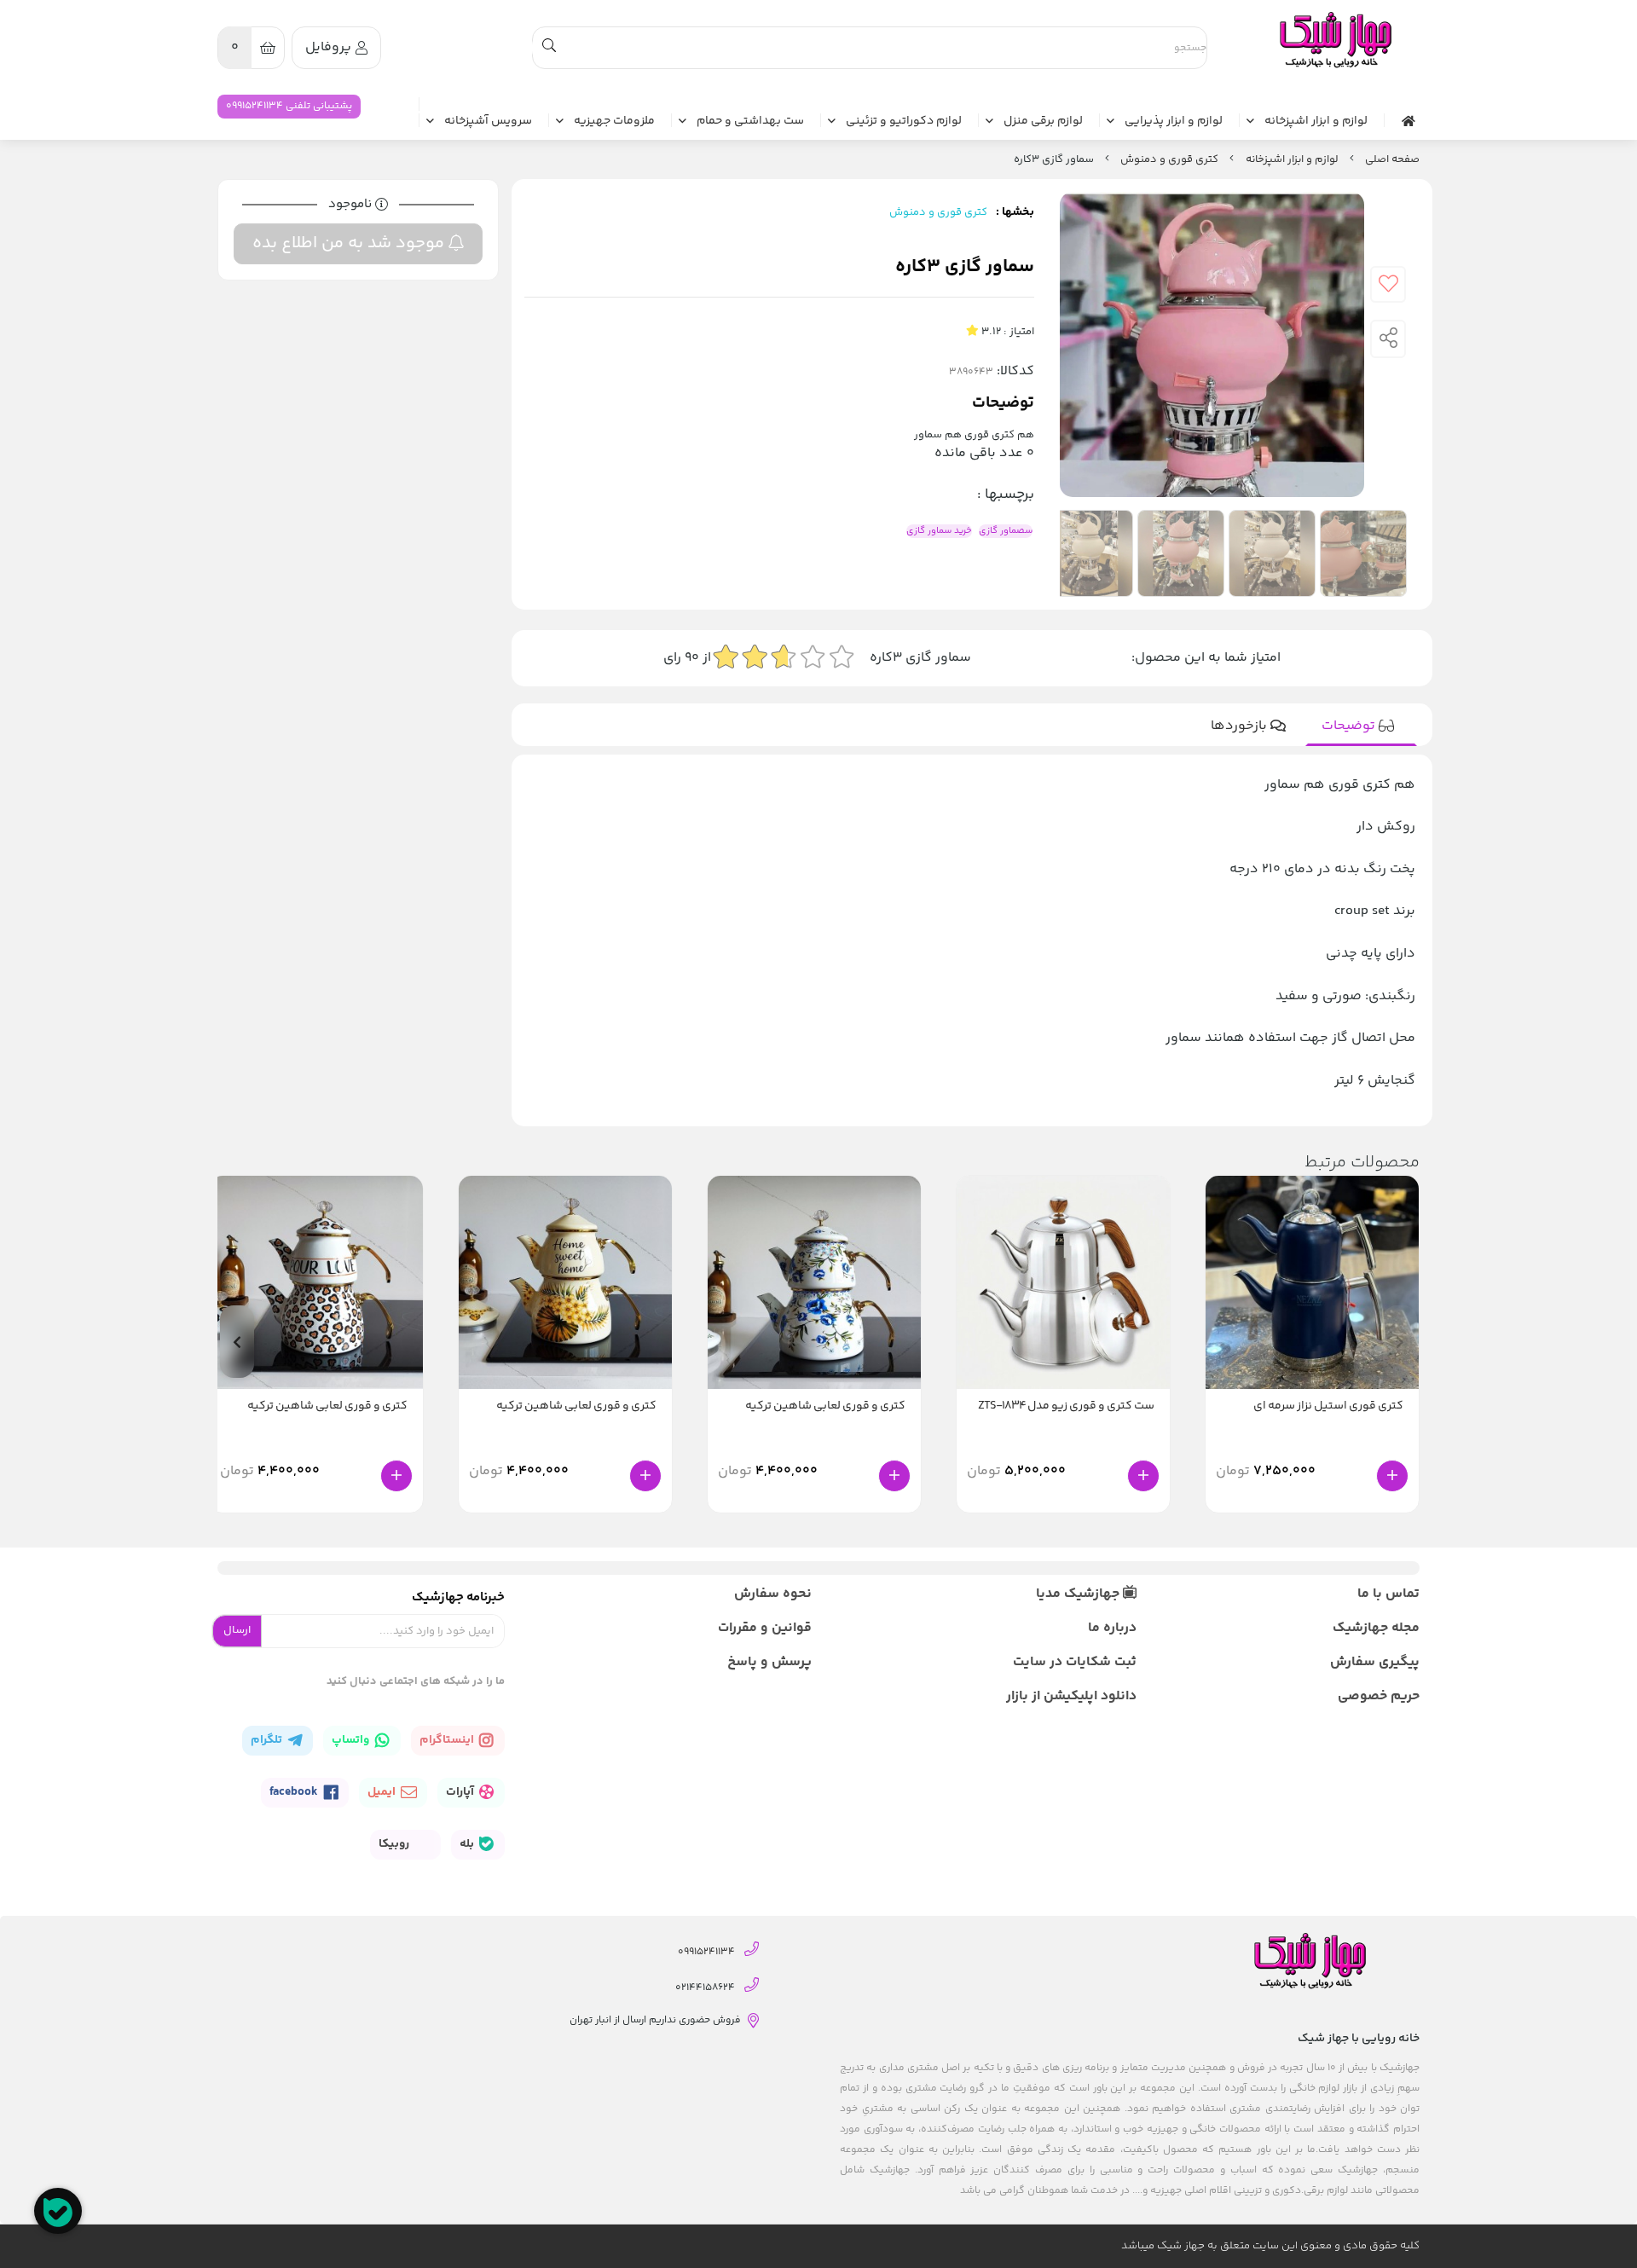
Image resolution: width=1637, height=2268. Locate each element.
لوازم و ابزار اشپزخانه (1316, 122)
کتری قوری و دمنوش (1169, 159)
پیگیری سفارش (1375, 1662)
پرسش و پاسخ (769, 1662)
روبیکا (395, 1844)
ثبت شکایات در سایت (1074, 1662)
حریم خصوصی (1379, 1696)
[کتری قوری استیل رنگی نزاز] (1312, 1282)
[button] (237, 1342)
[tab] (1361, 726)
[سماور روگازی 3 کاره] (1334, 40)
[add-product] (1392, 1476)
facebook (295, 1792)
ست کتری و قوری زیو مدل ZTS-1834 (1066, 1406)
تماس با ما (1388, 1594)
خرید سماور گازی (939, 531)
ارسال (237, 1630)
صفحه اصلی (1392, 159)
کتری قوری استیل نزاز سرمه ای (1328, 1406)
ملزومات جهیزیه (614, 122)
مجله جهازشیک (1376, 1628)
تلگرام (268, 1740)
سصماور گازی (1006, 531)
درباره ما (1112, 1628)
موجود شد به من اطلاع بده (350, 243)
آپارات (461, 1792)
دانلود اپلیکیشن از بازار (1071, 1696)
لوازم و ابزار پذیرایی (1174, 122)
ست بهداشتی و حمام (750, 122)
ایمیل (383, 1792)
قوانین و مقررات (765, 1628)
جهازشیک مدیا (1079, 1594)
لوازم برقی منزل (1043, 122)
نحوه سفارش (773, 1594)
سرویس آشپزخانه (488, 122)
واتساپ (352, 1740)
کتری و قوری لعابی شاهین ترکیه (825, 1406)
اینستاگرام (448, 1740)
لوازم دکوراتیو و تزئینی (904, 122)
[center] (549, 48)
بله (468, 1844)
